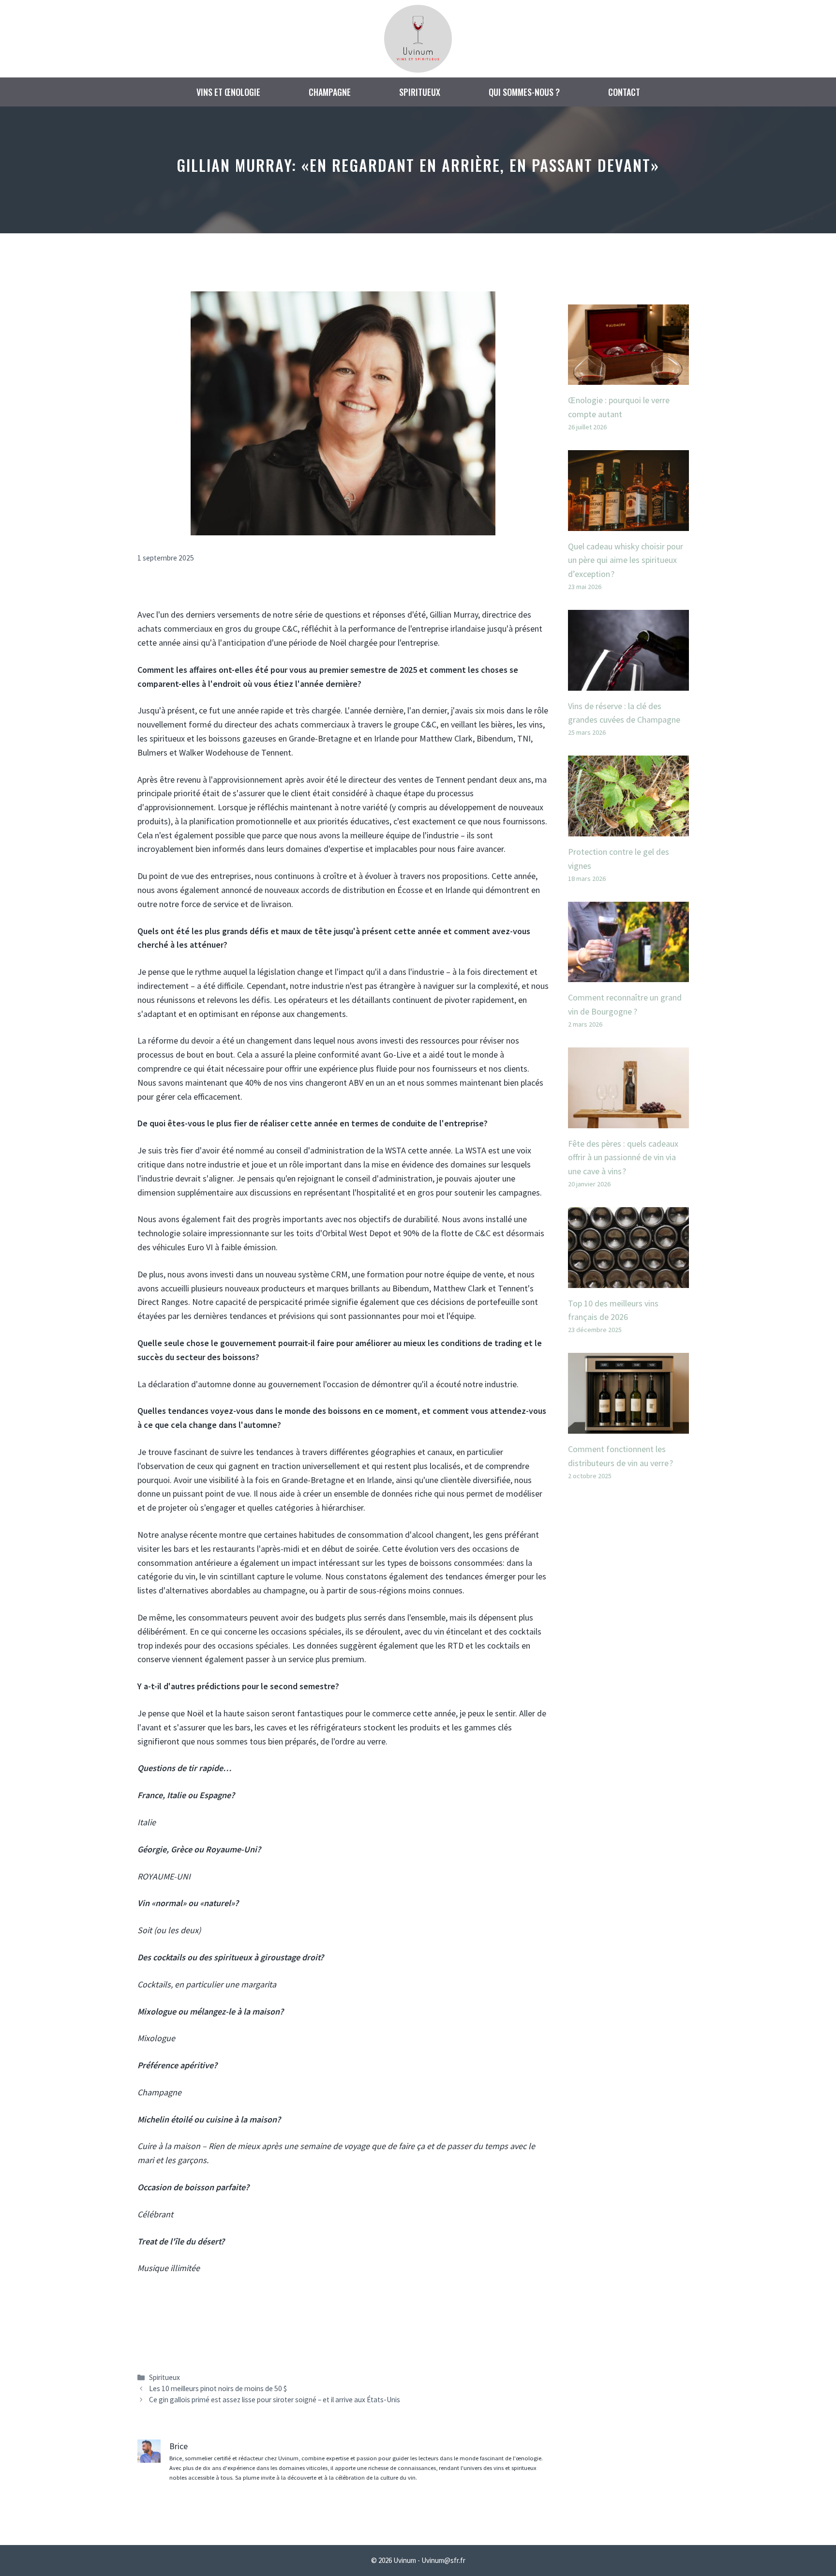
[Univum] (418, 38)
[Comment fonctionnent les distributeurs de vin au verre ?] (628, 1426)
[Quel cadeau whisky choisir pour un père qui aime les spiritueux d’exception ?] (628, 523)
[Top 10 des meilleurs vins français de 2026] (628, 1280)
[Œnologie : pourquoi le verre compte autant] (628, 377)
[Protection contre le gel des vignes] (628, 829)
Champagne (330, 92)
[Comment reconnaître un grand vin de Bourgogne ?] (628, 975)
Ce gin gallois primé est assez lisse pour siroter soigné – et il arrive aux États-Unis (275, 2400)
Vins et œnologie (228, 92)
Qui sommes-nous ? (524, 92)
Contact (624, 92)
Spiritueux (420, 92)
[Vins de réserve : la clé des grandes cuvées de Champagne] (628, 683)
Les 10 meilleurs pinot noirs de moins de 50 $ (218, 2388)
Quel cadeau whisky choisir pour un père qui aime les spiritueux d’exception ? (626, 560)
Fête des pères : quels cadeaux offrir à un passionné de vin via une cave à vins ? (623, 1158)
